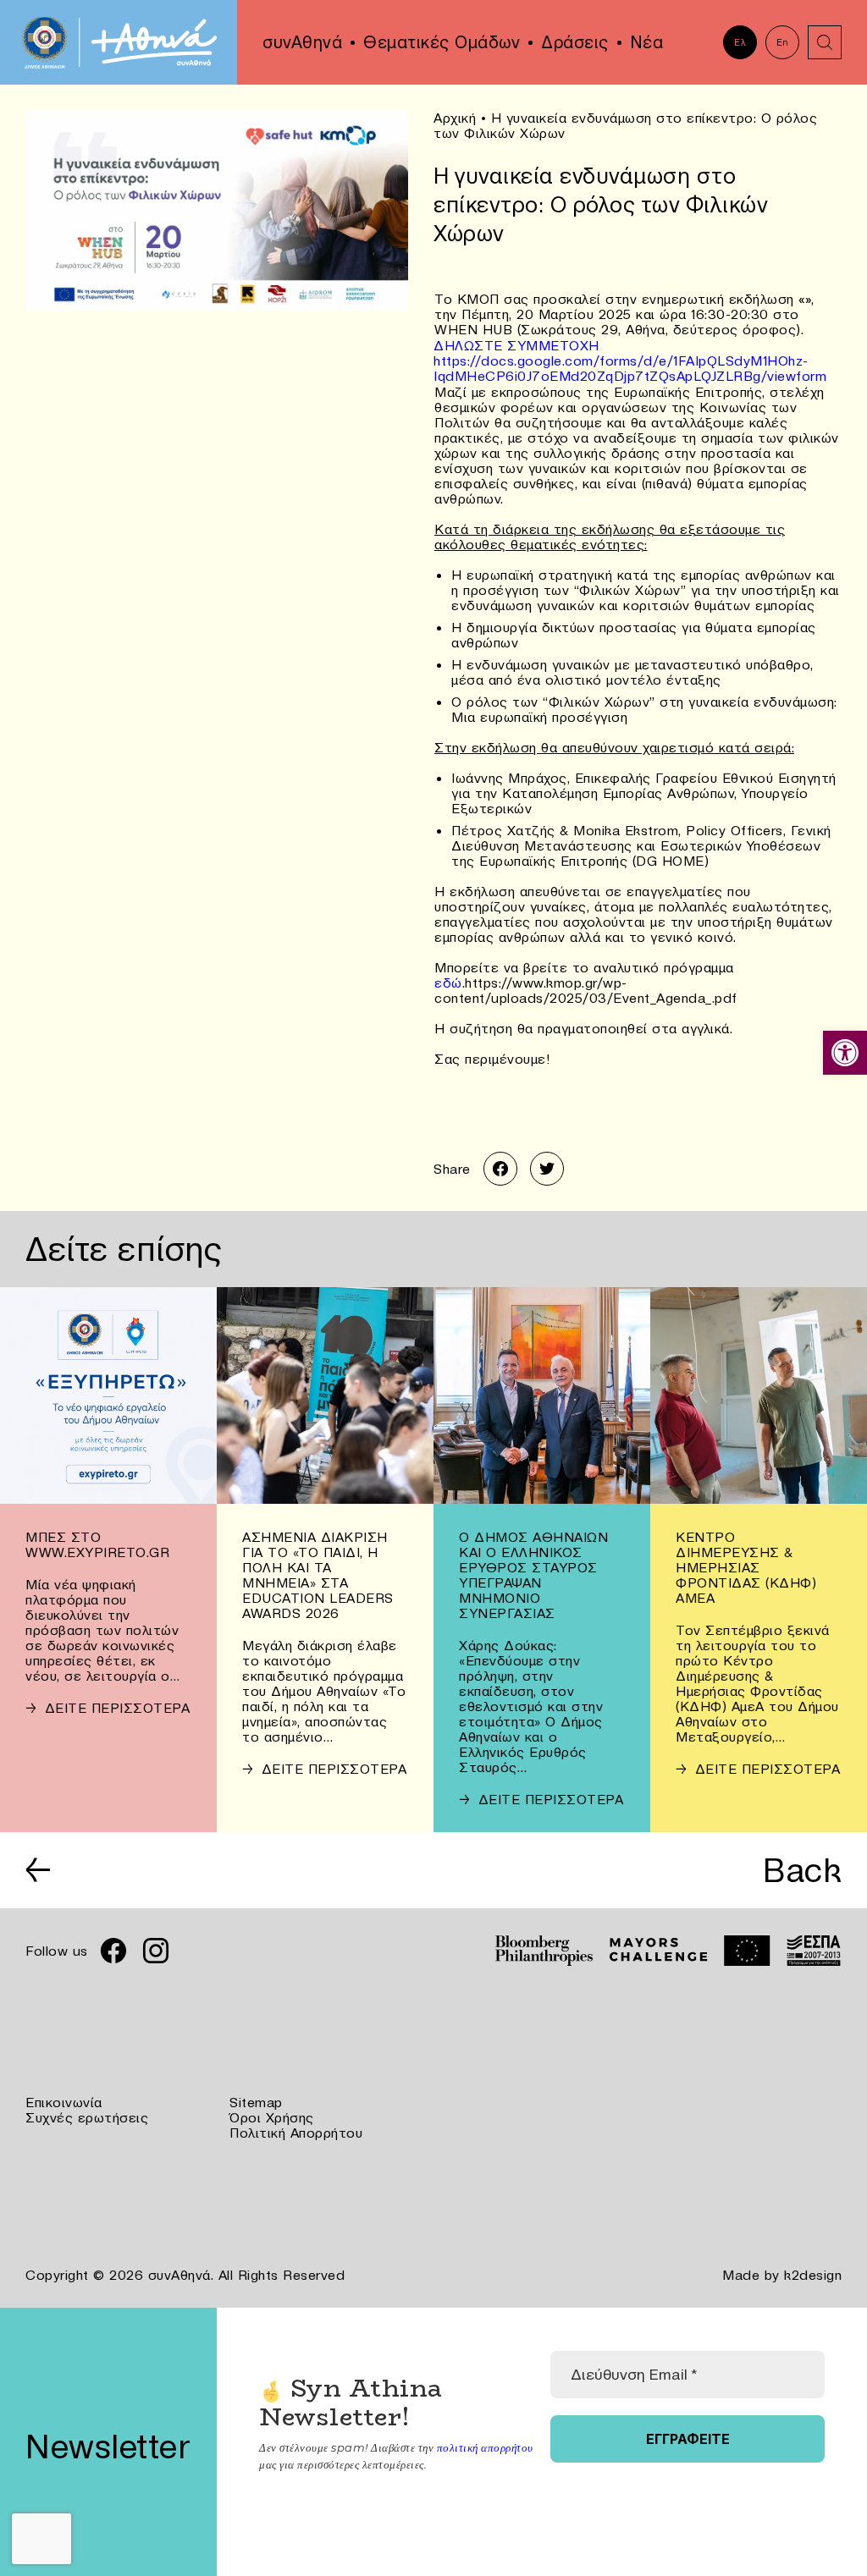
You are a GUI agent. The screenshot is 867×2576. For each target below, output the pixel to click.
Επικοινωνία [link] (64, 2102)
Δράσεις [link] (575, 42)
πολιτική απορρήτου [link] (485, 2447)
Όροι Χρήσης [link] (272, 2117)
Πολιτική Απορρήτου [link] (296, 2133)
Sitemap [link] (256, 2102)
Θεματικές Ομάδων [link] (442, 42)
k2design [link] (813, 2275)
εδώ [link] (448, 983)
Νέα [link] (647, 42)
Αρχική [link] (455, 118)
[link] (845, 1053)
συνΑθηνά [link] (302, 42)
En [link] (783, 42)
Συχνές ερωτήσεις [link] (87, 2117)
